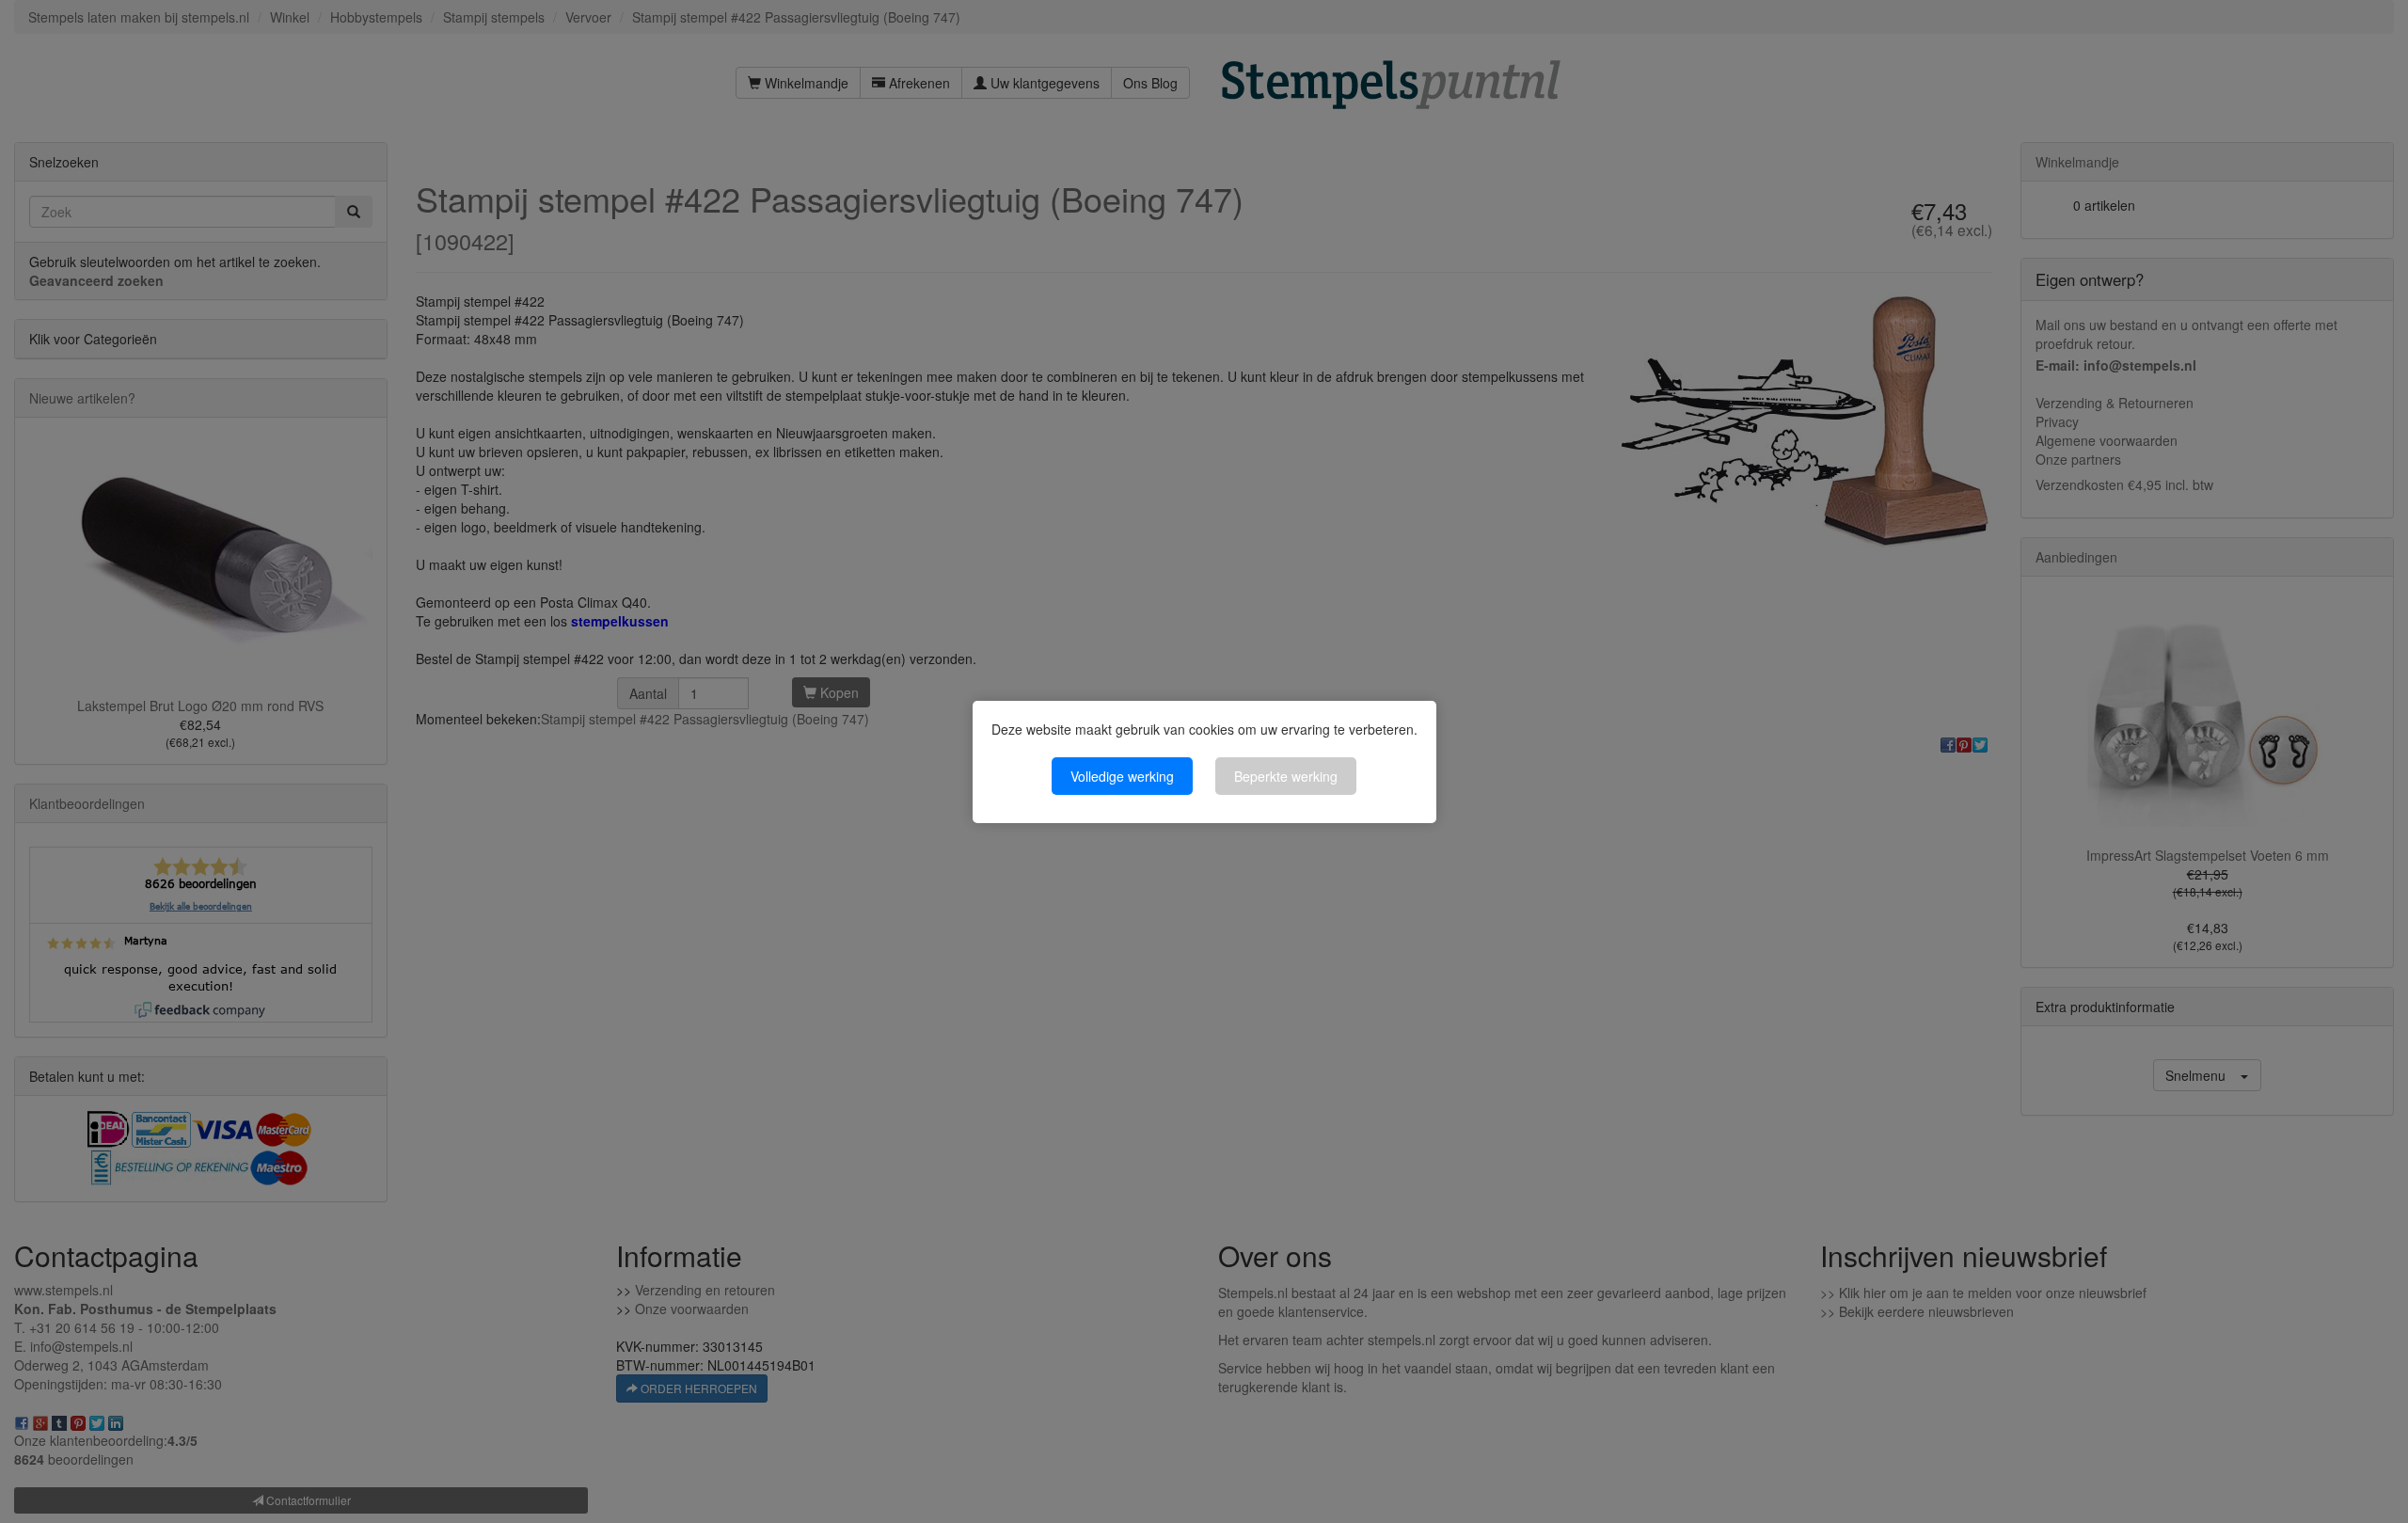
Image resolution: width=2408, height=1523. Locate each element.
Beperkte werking (1286, 776)
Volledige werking (1122, 776)
